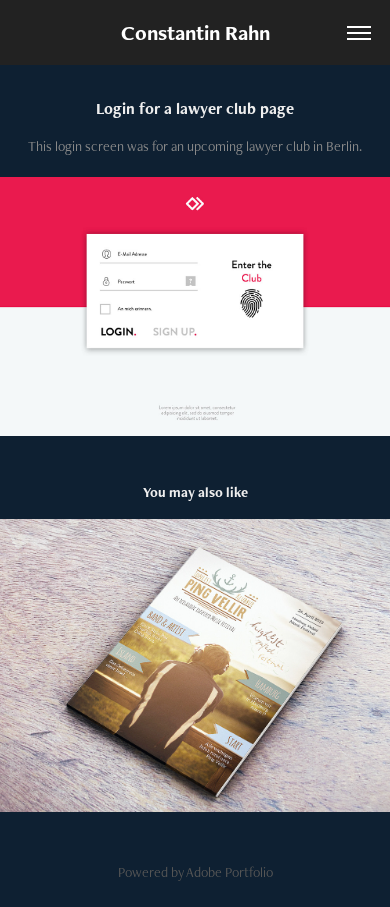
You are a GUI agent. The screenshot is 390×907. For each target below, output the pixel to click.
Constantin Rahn (195, 32)
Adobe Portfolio (229, 872)
